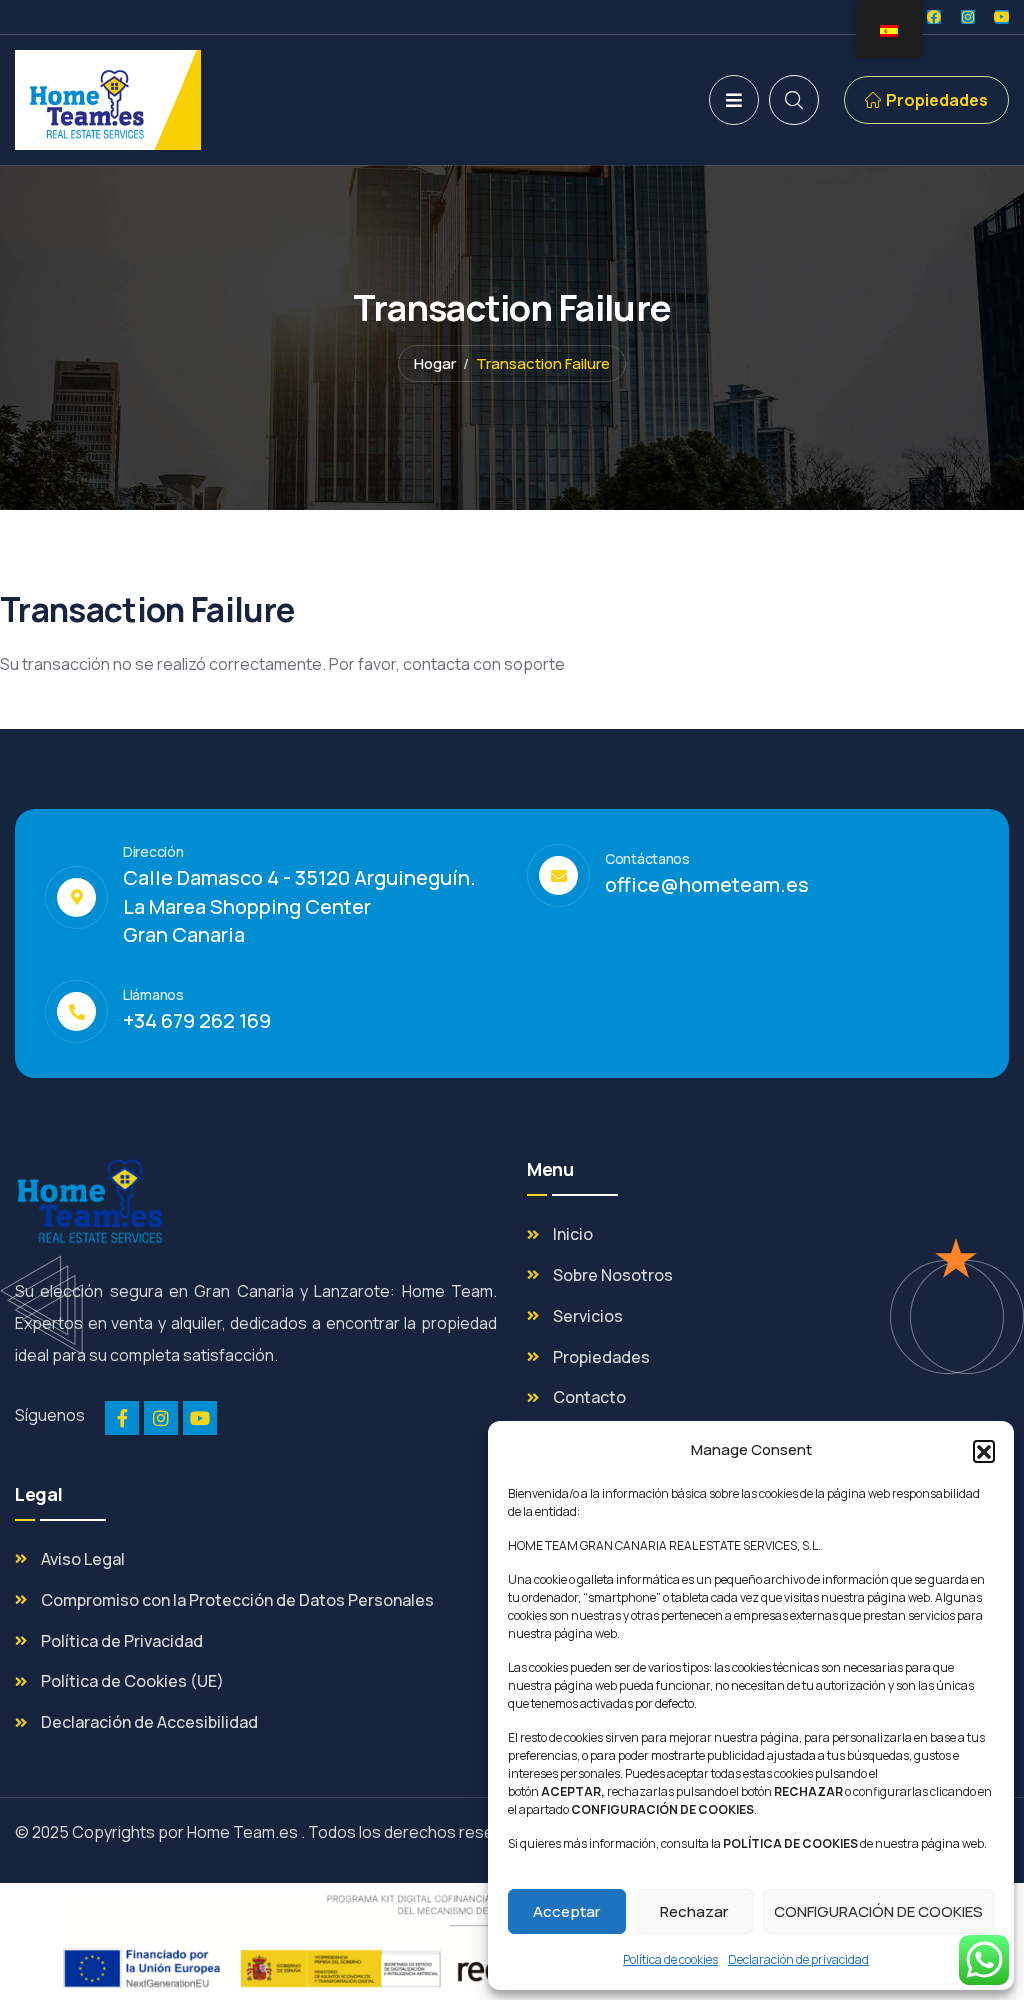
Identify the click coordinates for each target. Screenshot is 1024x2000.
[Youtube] (1002, 17)
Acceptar (566, 1911)
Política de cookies (670, 1959)
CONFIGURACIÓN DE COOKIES (878, 1911)
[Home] (108, 100)
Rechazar (694, 1911)
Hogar (435, 363)
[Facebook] (934, 17)
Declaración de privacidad (798, 1959)
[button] (984, 1451)
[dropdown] (734, 100)
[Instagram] (968, 17)
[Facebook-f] (122, 1418)
